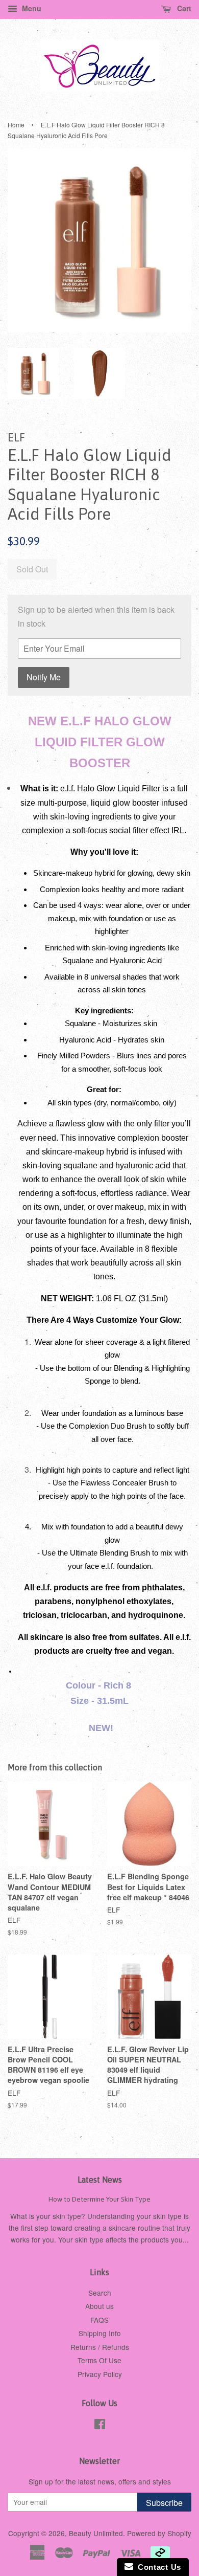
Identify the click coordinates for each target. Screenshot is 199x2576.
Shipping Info (100, 2333)
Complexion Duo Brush (108, 1426)
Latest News (100, 2180)
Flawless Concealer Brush (125, 1483)
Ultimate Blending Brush (110, 1553)
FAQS (99, 2320)
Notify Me (44, 677)
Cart (183, 8)
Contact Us (157, 2567)
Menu (31, 8)
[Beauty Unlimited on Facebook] (100, 2426)
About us (99, 2306)
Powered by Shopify (159, 2533)
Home (16, 125)
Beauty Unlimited (96, 2533)
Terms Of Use (99, 2360)
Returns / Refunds (100, 2347)
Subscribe (164, 2503)
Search (100, 2293)
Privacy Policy (100, 2374)
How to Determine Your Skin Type (99, 2199)
